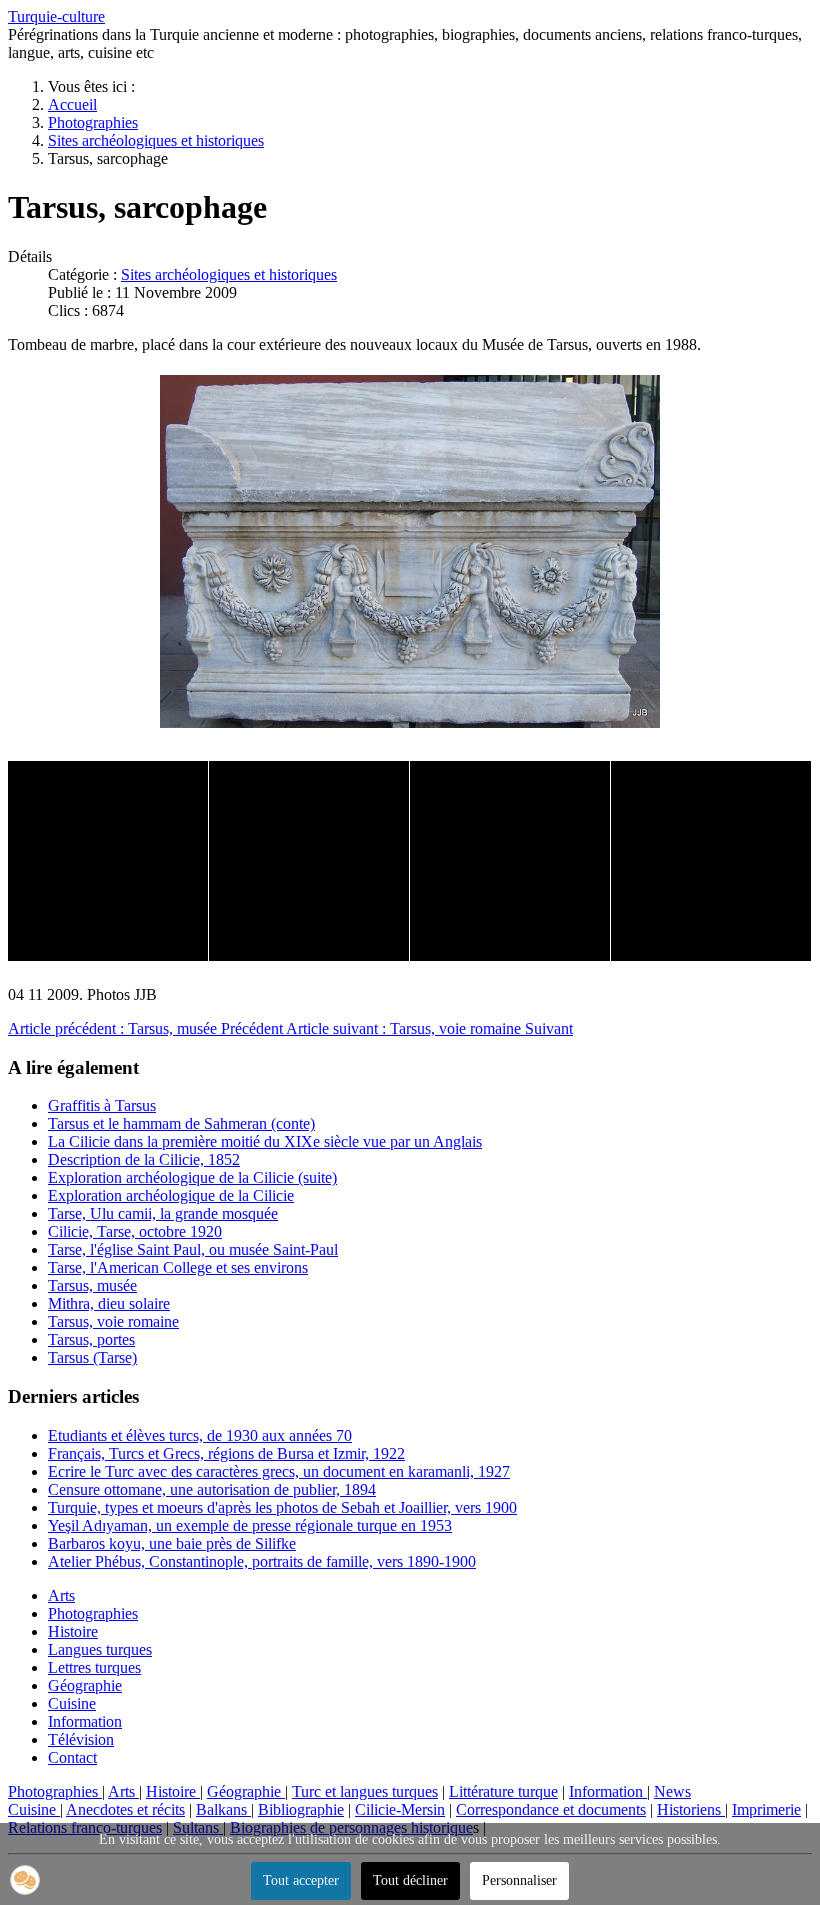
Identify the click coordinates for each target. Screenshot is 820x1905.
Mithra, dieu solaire (109, 1303)
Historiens (691, 1809)
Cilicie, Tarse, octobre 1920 (135, 1231)
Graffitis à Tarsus (102, 1105)
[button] (25, 1880)
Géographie (85, 1685)
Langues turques (100, 1649)
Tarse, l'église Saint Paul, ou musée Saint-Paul (193, 1249)
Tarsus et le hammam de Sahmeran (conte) (181, 1123)
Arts (61, 1595)
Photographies (93, 1613)
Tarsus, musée (92, 1285)
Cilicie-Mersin (400, 1809)
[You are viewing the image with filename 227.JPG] (309, 861)
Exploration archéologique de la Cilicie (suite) (192, 1177)
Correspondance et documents (551, 1809)
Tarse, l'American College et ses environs (178, 1267)
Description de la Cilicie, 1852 (144, 1159)
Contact (72, 1757)
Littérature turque (503, 1791)
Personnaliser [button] (519, 1880)
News (672, 1791)
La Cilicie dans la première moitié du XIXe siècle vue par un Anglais (265, 1141)
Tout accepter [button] (301, 1880)
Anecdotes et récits (125, 1809)
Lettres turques (94, 1667)
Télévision (81, 1739)
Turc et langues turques (365, 1791)
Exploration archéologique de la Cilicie (171, 1195)
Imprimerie (766, 1809)
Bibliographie (301, 1809)
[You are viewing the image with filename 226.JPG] (108, 861)
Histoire (73, 1631)
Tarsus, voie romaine (113, 1321)
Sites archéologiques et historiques (229, 274)
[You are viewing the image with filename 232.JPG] (711, 861)
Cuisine (72, 1703)
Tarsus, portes (91, 1339)
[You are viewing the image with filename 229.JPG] (510, 861)
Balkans (223, 1809)
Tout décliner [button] (410, 1880)
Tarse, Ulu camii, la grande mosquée (163, 1213)
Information (85, 1721)
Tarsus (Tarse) (92, 1357)
